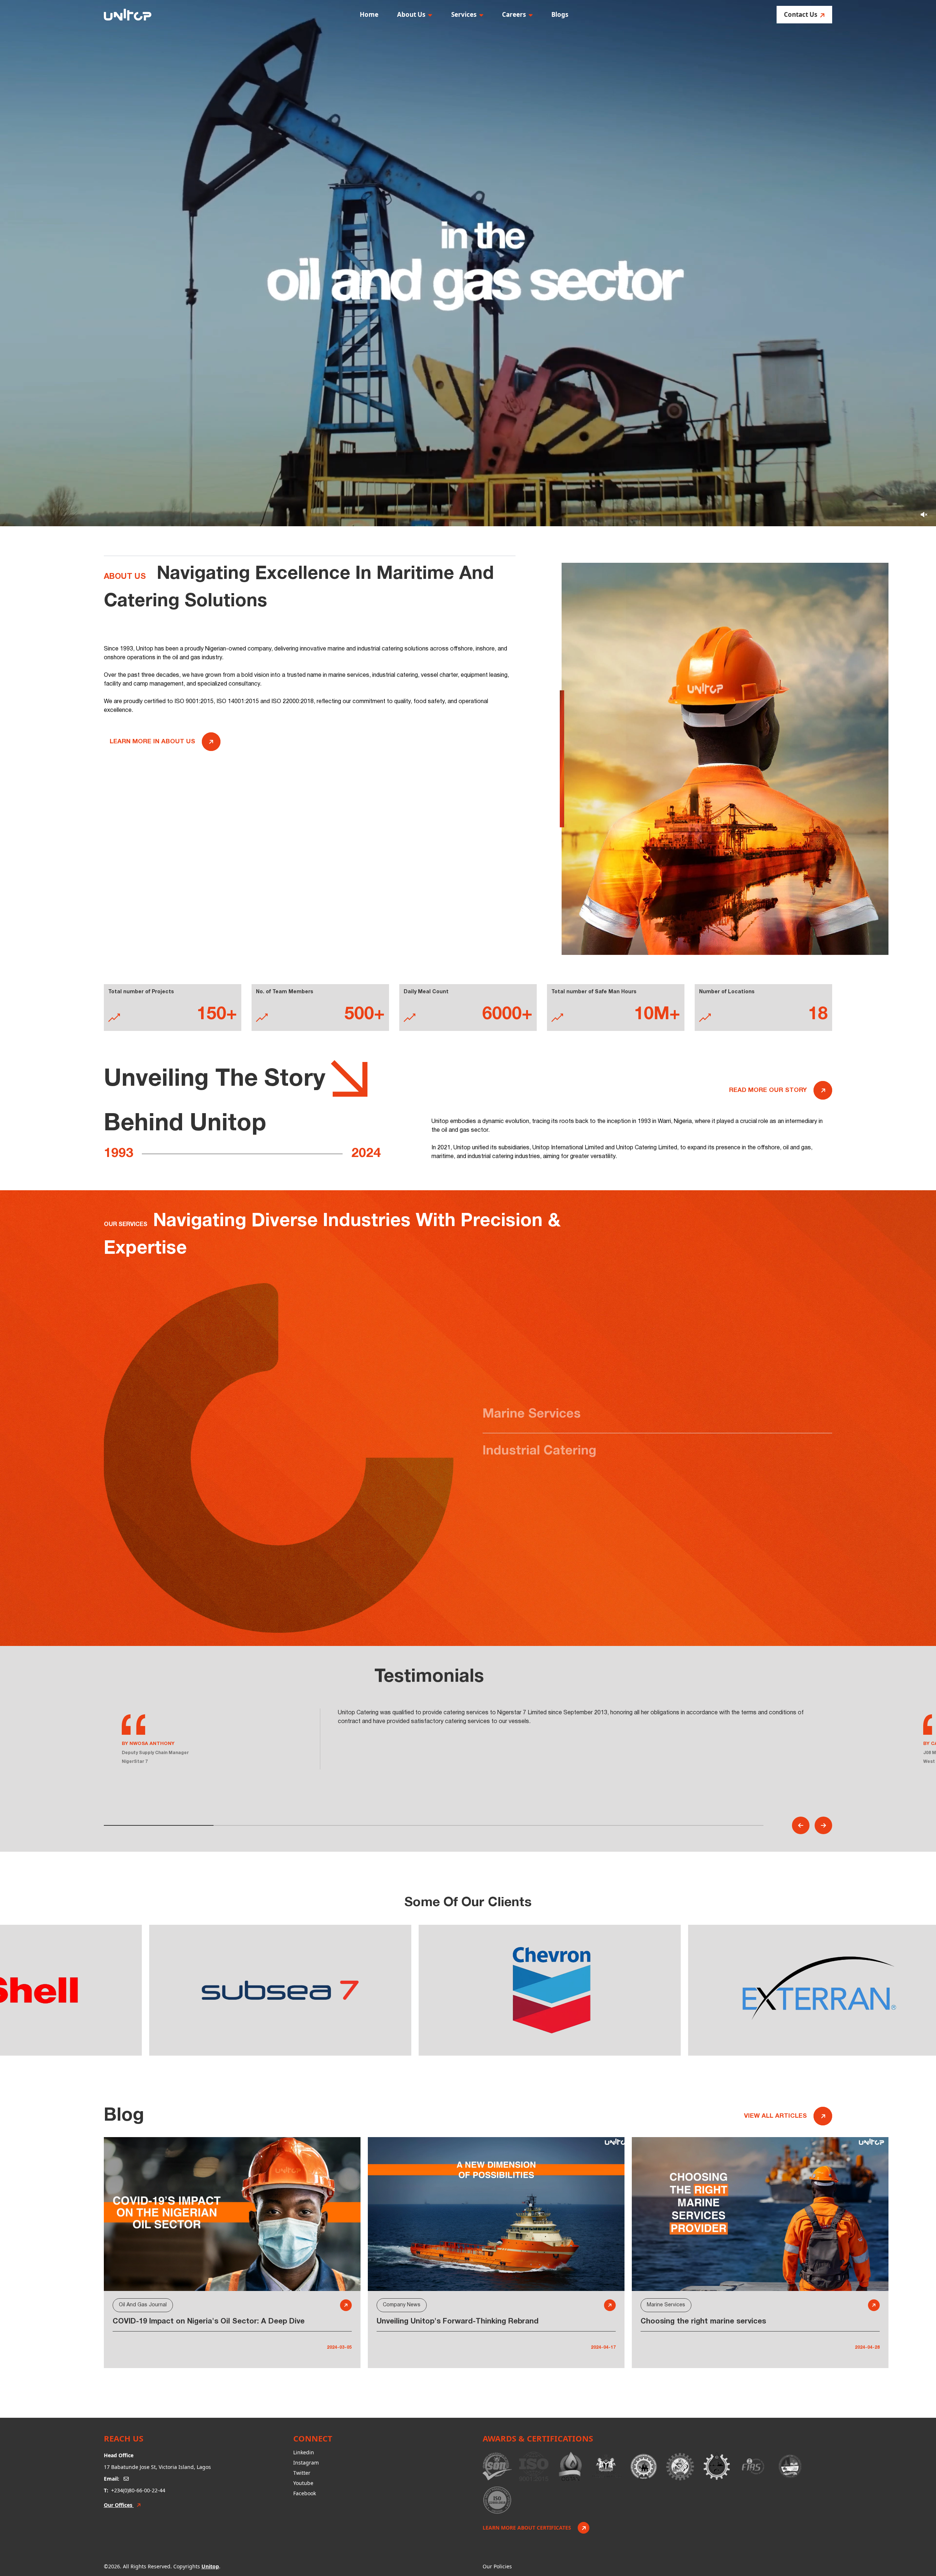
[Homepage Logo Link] (128, 15)
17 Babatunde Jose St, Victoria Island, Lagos (157, 2467)
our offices (119, 2505)
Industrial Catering (539, 1451)
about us (411, 14)
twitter (302, 2473)
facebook (305, 2493)
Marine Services (532, 1414)
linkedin (304, 2452)
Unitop (210, 2566)
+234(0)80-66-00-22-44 (138, 2490)
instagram (306, 2463)
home (369, 14)
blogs (560, 14)
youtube (303, 2483)
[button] (801, 1825)
